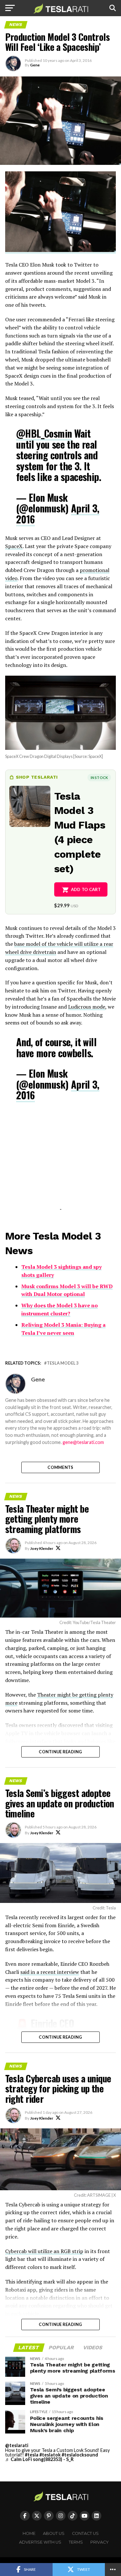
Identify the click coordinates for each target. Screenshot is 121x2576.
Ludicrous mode (87, 1007)
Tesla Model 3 (63, 1363)
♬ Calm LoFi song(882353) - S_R (39, 2459)
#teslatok (50, 2455)
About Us (54, 2533)
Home (29, 2533)
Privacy (100, 2542)
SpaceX (14, 546)
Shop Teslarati (37, 777)
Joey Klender (42, 1548)
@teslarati (17, 2445)
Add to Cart (86, 889)
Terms (76, 2542)
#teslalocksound (80, 2455)
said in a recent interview (50, 1972)
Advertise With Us (40, 2542)
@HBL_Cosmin (44, 433)
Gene (35, 65)
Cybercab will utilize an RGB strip (44, 2251)
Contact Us (85, 2533)
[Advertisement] (61, 1163)
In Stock (99, 778)
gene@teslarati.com (83, 1442)
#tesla (32, 2455)
